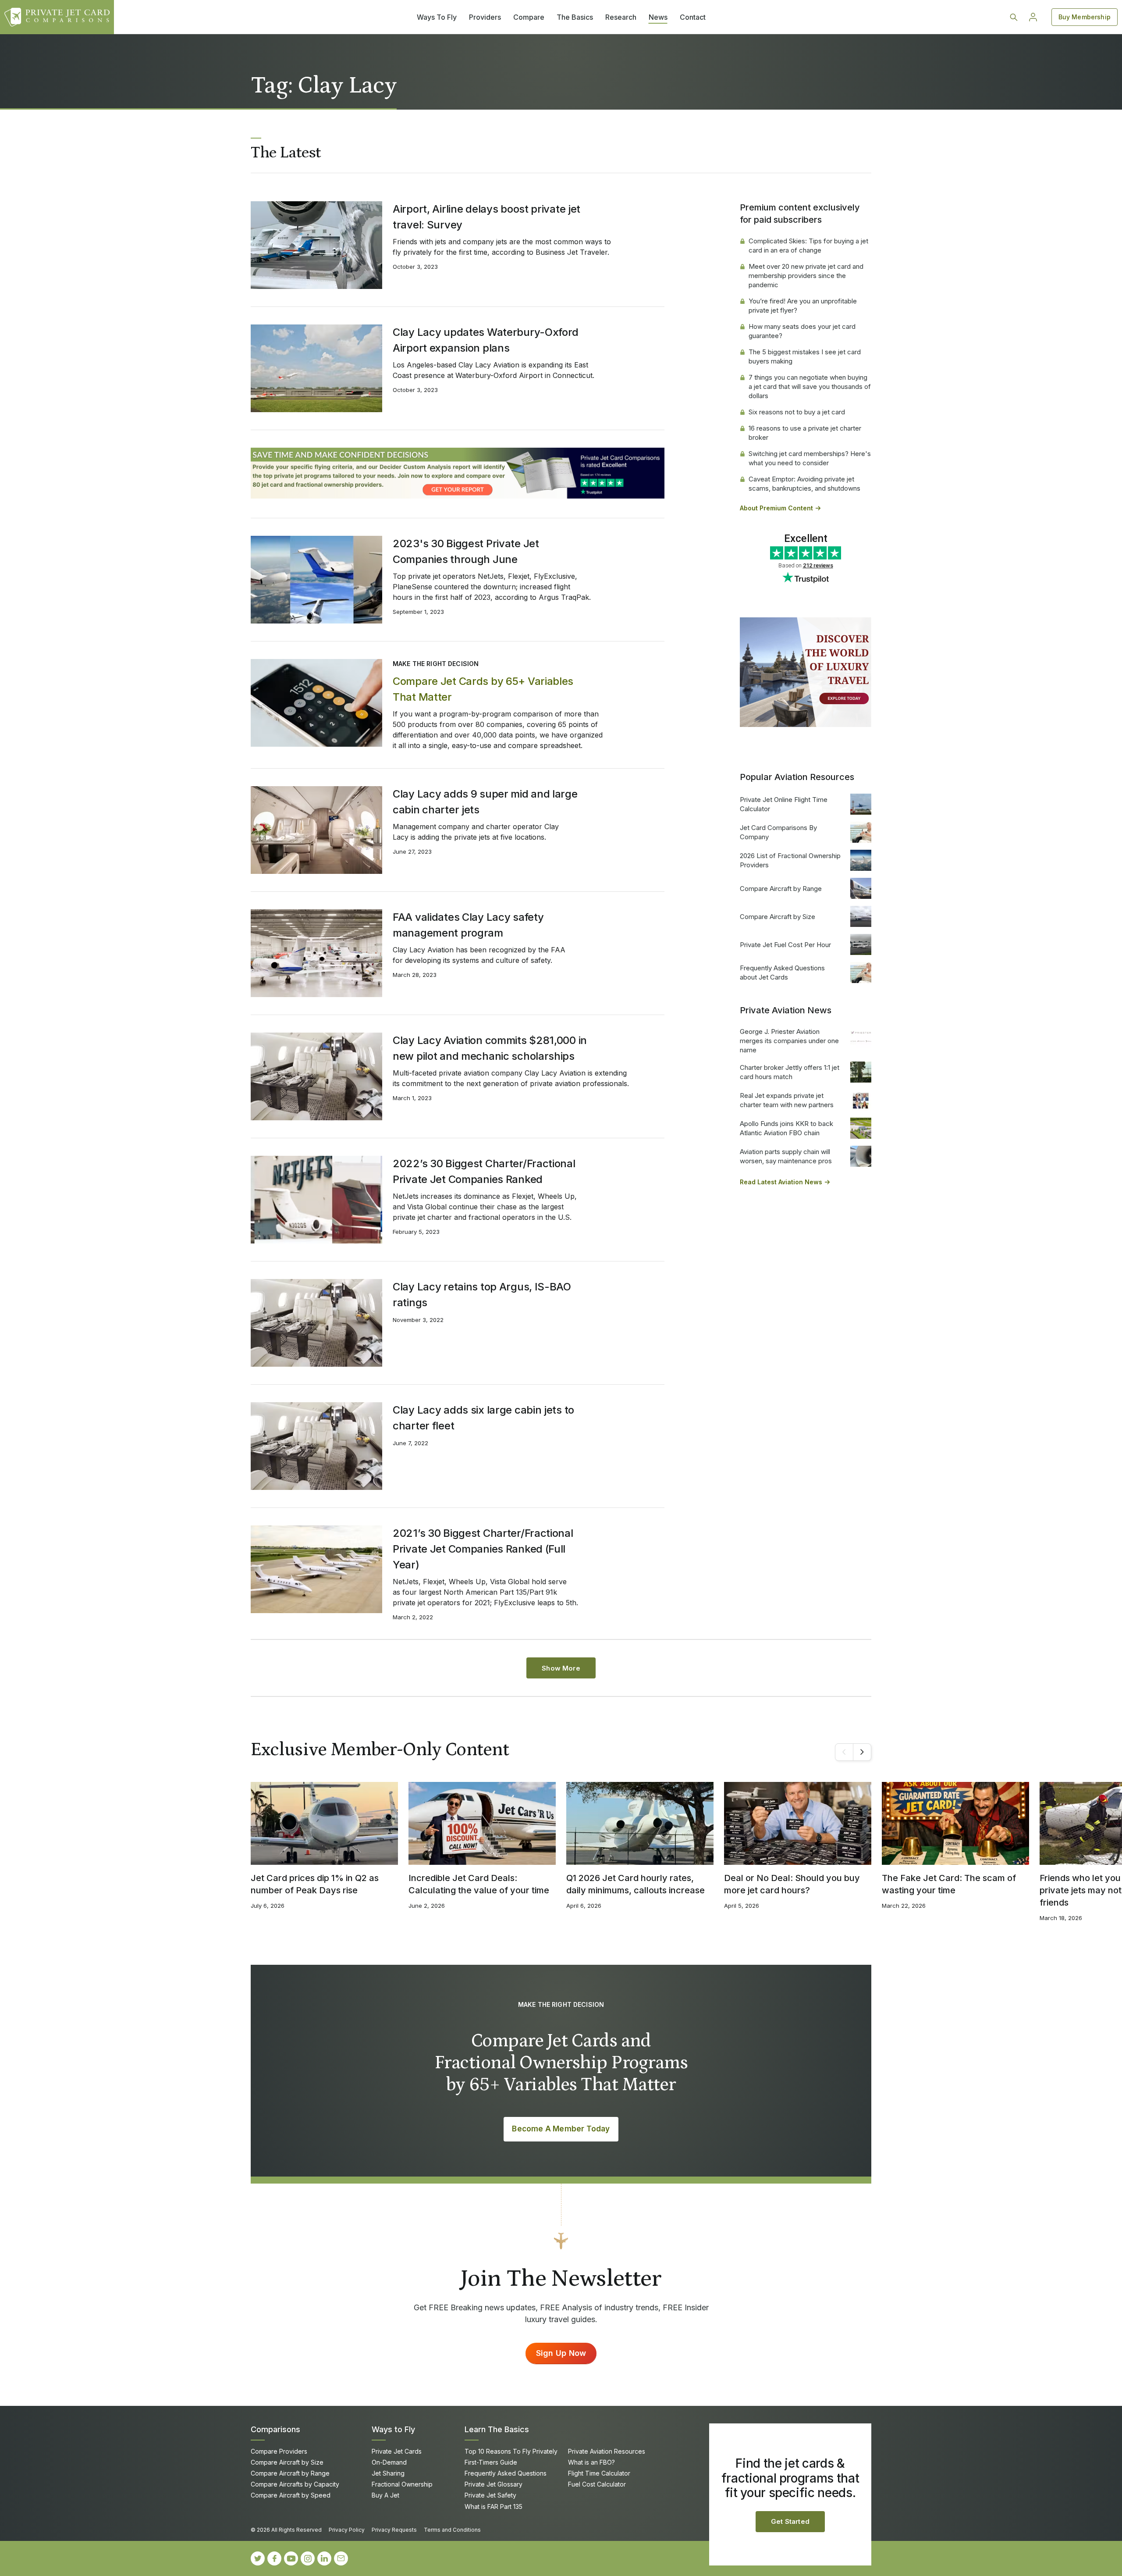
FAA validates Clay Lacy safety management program (468, 925)
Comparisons (275, 2429)
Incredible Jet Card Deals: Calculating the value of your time (479, 1884)
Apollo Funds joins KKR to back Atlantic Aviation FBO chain (786, 1128)
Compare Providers (279, 2451)
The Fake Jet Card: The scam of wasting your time (949, 1884)
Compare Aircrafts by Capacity (295, 2484)
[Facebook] (274, 2558)
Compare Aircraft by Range (781, 889)
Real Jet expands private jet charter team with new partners (787, 1100)
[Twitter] (258, 2558)
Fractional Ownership (402, 2484)
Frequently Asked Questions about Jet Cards (782, 973)
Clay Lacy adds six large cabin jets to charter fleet (483, 1418)
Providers (485, 17)
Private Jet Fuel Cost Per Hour (785, 945)
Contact (693, 17)
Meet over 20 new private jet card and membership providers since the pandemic (806, 276)
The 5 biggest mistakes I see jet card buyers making (805, 356)
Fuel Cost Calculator (597, 2484)
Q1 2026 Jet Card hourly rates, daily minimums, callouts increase (636, 1884)
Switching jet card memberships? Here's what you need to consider (810, 458)
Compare (529, 17)
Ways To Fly (437, 17)
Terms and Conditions (452, 2530)
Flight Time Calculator (599, 2473)
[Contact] (341, 2558)
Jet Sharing (388, 2473)
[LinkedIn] (324, 2558)
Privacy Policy (347, 2530)
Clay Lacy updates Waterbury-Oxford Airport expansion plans (486, 340)
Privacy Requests (394, 2530)
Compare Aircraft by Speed (291, 2495)
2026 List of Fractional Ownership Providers (790, 860)
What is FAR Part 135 (494, 2507)
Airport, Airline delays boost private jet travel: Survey (486, 217)
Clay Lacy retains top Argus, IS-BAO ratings (482, 1295)
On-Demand (389, 2462)
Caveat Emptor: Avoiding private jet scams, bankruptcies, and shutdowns (804, 484)
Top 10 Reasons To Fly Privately (511, 2451)
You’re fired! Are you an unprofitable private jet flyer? (803, 306)
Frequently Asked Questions (506, 2473)
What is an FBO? (591, 2462)
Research (621, 17)
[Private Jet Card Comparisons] (57, 17)
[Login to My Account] (1033, 17)
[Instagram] (308, 2558)
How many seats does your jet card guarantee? (802, 331)
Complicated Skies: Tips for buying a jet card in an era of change (808, 246)
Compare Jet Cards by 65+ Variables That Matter (483, 689)
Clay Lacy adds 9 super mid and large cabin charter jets (485, 802)
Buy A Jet (385, 2495)
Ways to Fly (393, 2429)
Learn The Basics (497, 2429)
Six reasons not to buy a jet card (797, 412)
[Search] (1014, 17)
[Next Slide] (862, 1752)
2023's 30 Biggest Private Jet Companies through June (466, 551)
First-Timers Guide (491, 2462)
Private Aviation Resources (607, 2451)
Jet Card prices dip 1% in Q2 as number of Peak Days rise (315, 1884)
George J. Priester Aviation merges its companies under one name (789, 1041)
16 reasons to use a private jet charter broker (805, 433)
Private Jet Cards (397, 2451)
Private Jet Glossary (494, 2484)
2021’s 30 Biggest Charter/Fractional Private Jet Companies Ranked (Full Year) (483, 1549)
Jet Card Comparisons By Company (778, 832)
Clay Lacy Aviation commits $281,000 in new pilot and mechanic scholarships (490, 1048)
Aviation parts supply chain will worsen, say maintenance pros (786, 1156)
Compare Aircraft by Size (778, 917)
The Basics (575, 17)
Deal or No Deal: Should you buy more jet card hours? (792, 1884)
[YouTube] (291, 2558)
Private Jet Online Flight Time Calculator (784, 804)
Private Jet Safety (490, 2495)
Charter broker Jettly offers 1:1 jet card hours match (790, 1072)
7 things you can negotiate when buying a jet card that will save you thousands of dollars (810, 387)
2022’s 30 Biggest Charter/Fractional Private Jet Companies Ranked (484, 1171)
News (658, 17)
